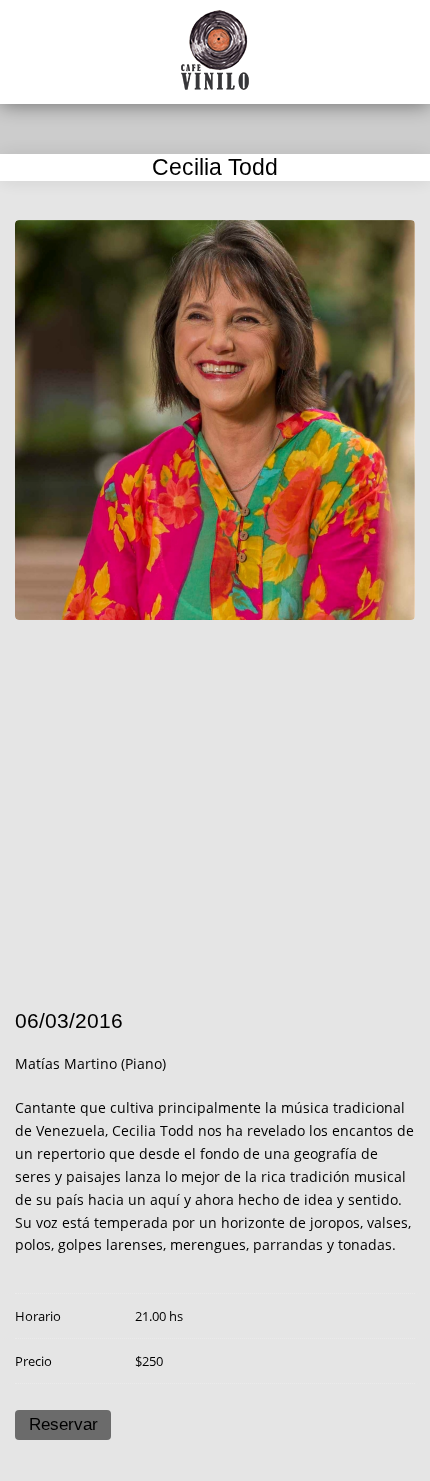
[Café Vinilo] (215, 50)
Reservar (63, 1424)
